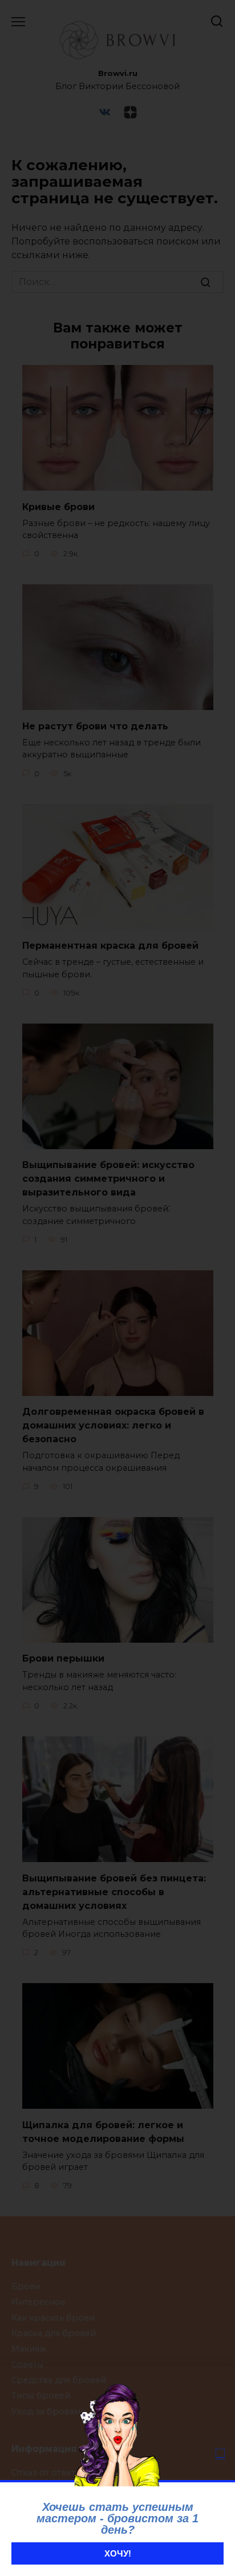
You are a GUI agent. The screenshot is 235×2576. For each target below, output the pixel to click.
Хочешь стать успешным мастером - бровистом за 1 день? (117, 2518)
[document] (117, 1288)
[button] (220, 2454)
